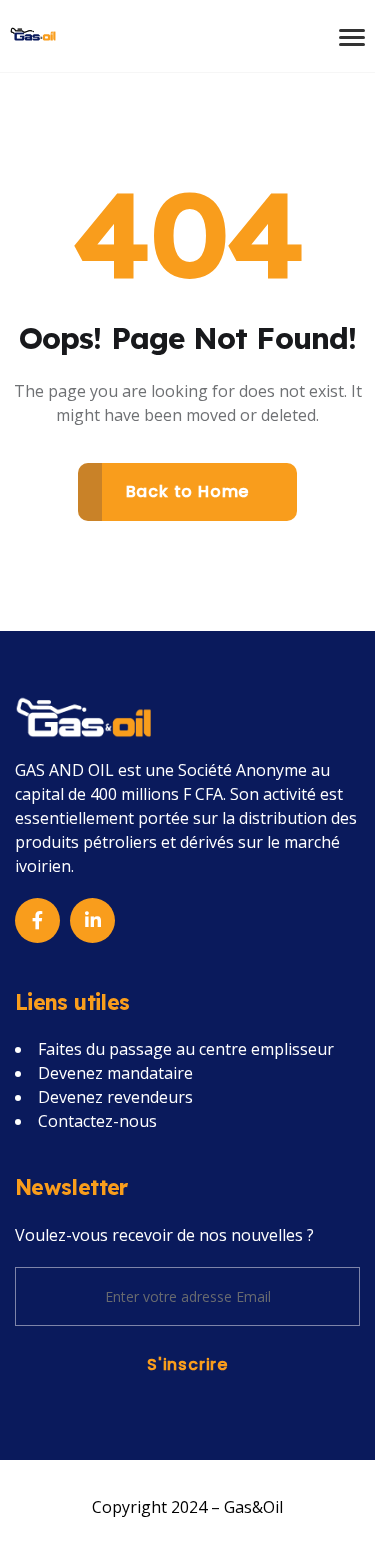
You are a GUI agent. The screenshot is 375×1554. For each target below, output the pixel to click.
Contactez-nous (97, 1121)
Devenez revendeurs (115, 1097)
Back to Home (188, 491)
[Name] (33, 32)
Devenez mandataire (115, 1073)
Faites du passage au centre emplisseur (186, 1049)
